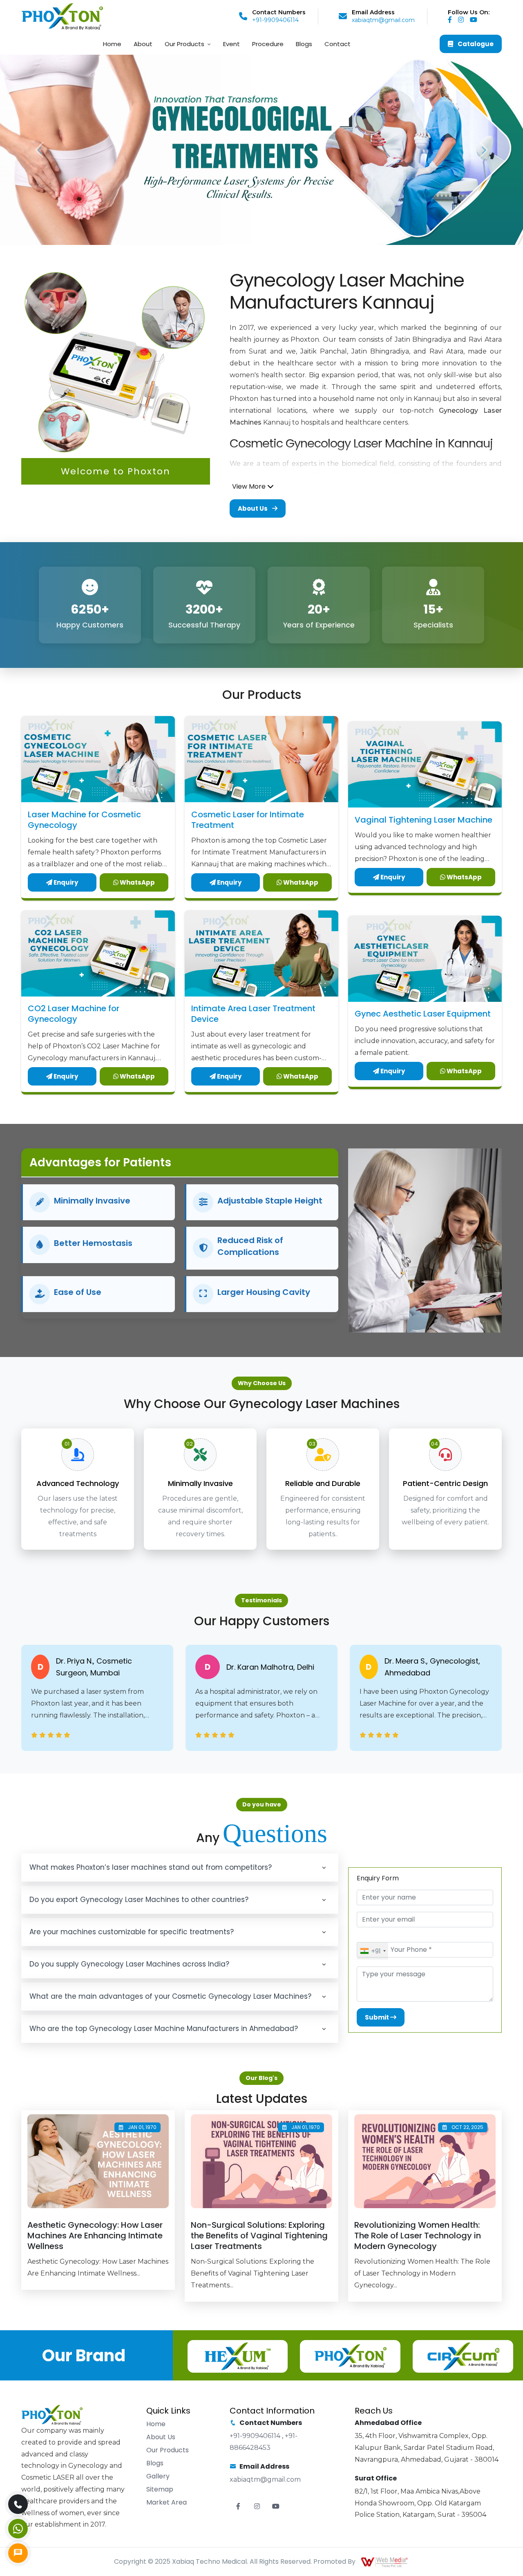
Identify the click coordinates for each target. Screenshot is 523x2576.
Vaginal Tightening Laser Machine (424, 820)
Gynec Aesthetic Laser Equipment (423, 1014)
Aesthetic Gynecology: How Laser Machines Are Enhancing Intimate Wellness (95, 2236)
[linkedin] (476, 20)
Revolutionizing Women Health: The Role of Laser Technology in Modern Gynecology (418, 2236)
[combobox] (373, 1951)
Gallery (158, 2476)
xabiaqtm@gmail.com (383, 20)
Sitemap (160, 2489)
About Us (253, 508)
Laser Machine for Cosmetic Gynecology (84, 820)
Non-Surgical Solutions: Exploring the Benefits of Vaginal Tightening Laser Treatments (259, 2236)
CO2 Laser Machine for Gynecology (74, 1014)
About (143, 44)
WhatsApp (137, 882)
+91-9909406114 (275, 20)
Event (231, 44)
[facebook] (452, 20)
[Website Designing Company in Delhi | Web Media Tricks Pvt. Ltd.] (385, 2562)
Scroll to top (19, 1290)
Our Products (184, 44)
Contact (337, 44)
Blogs (304, 44)
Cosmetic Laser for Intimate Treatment (248, 820)
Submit (378, 2017)
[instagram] (463, 20)
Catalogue (475, 44)
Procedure (268, 44)
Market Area (167, 2502)
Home (112, 44)
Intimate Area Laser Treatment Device (253, 1014)
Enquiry (65, 882)
